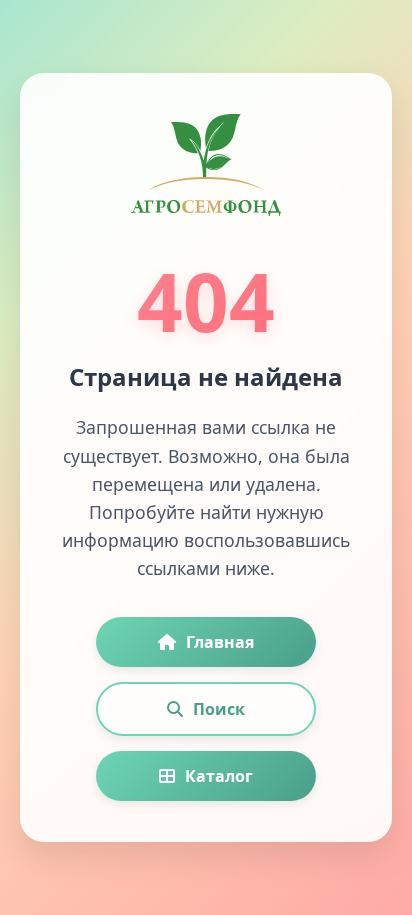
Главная (220, 642)
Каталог (219, 776)
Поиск (219, 709)
